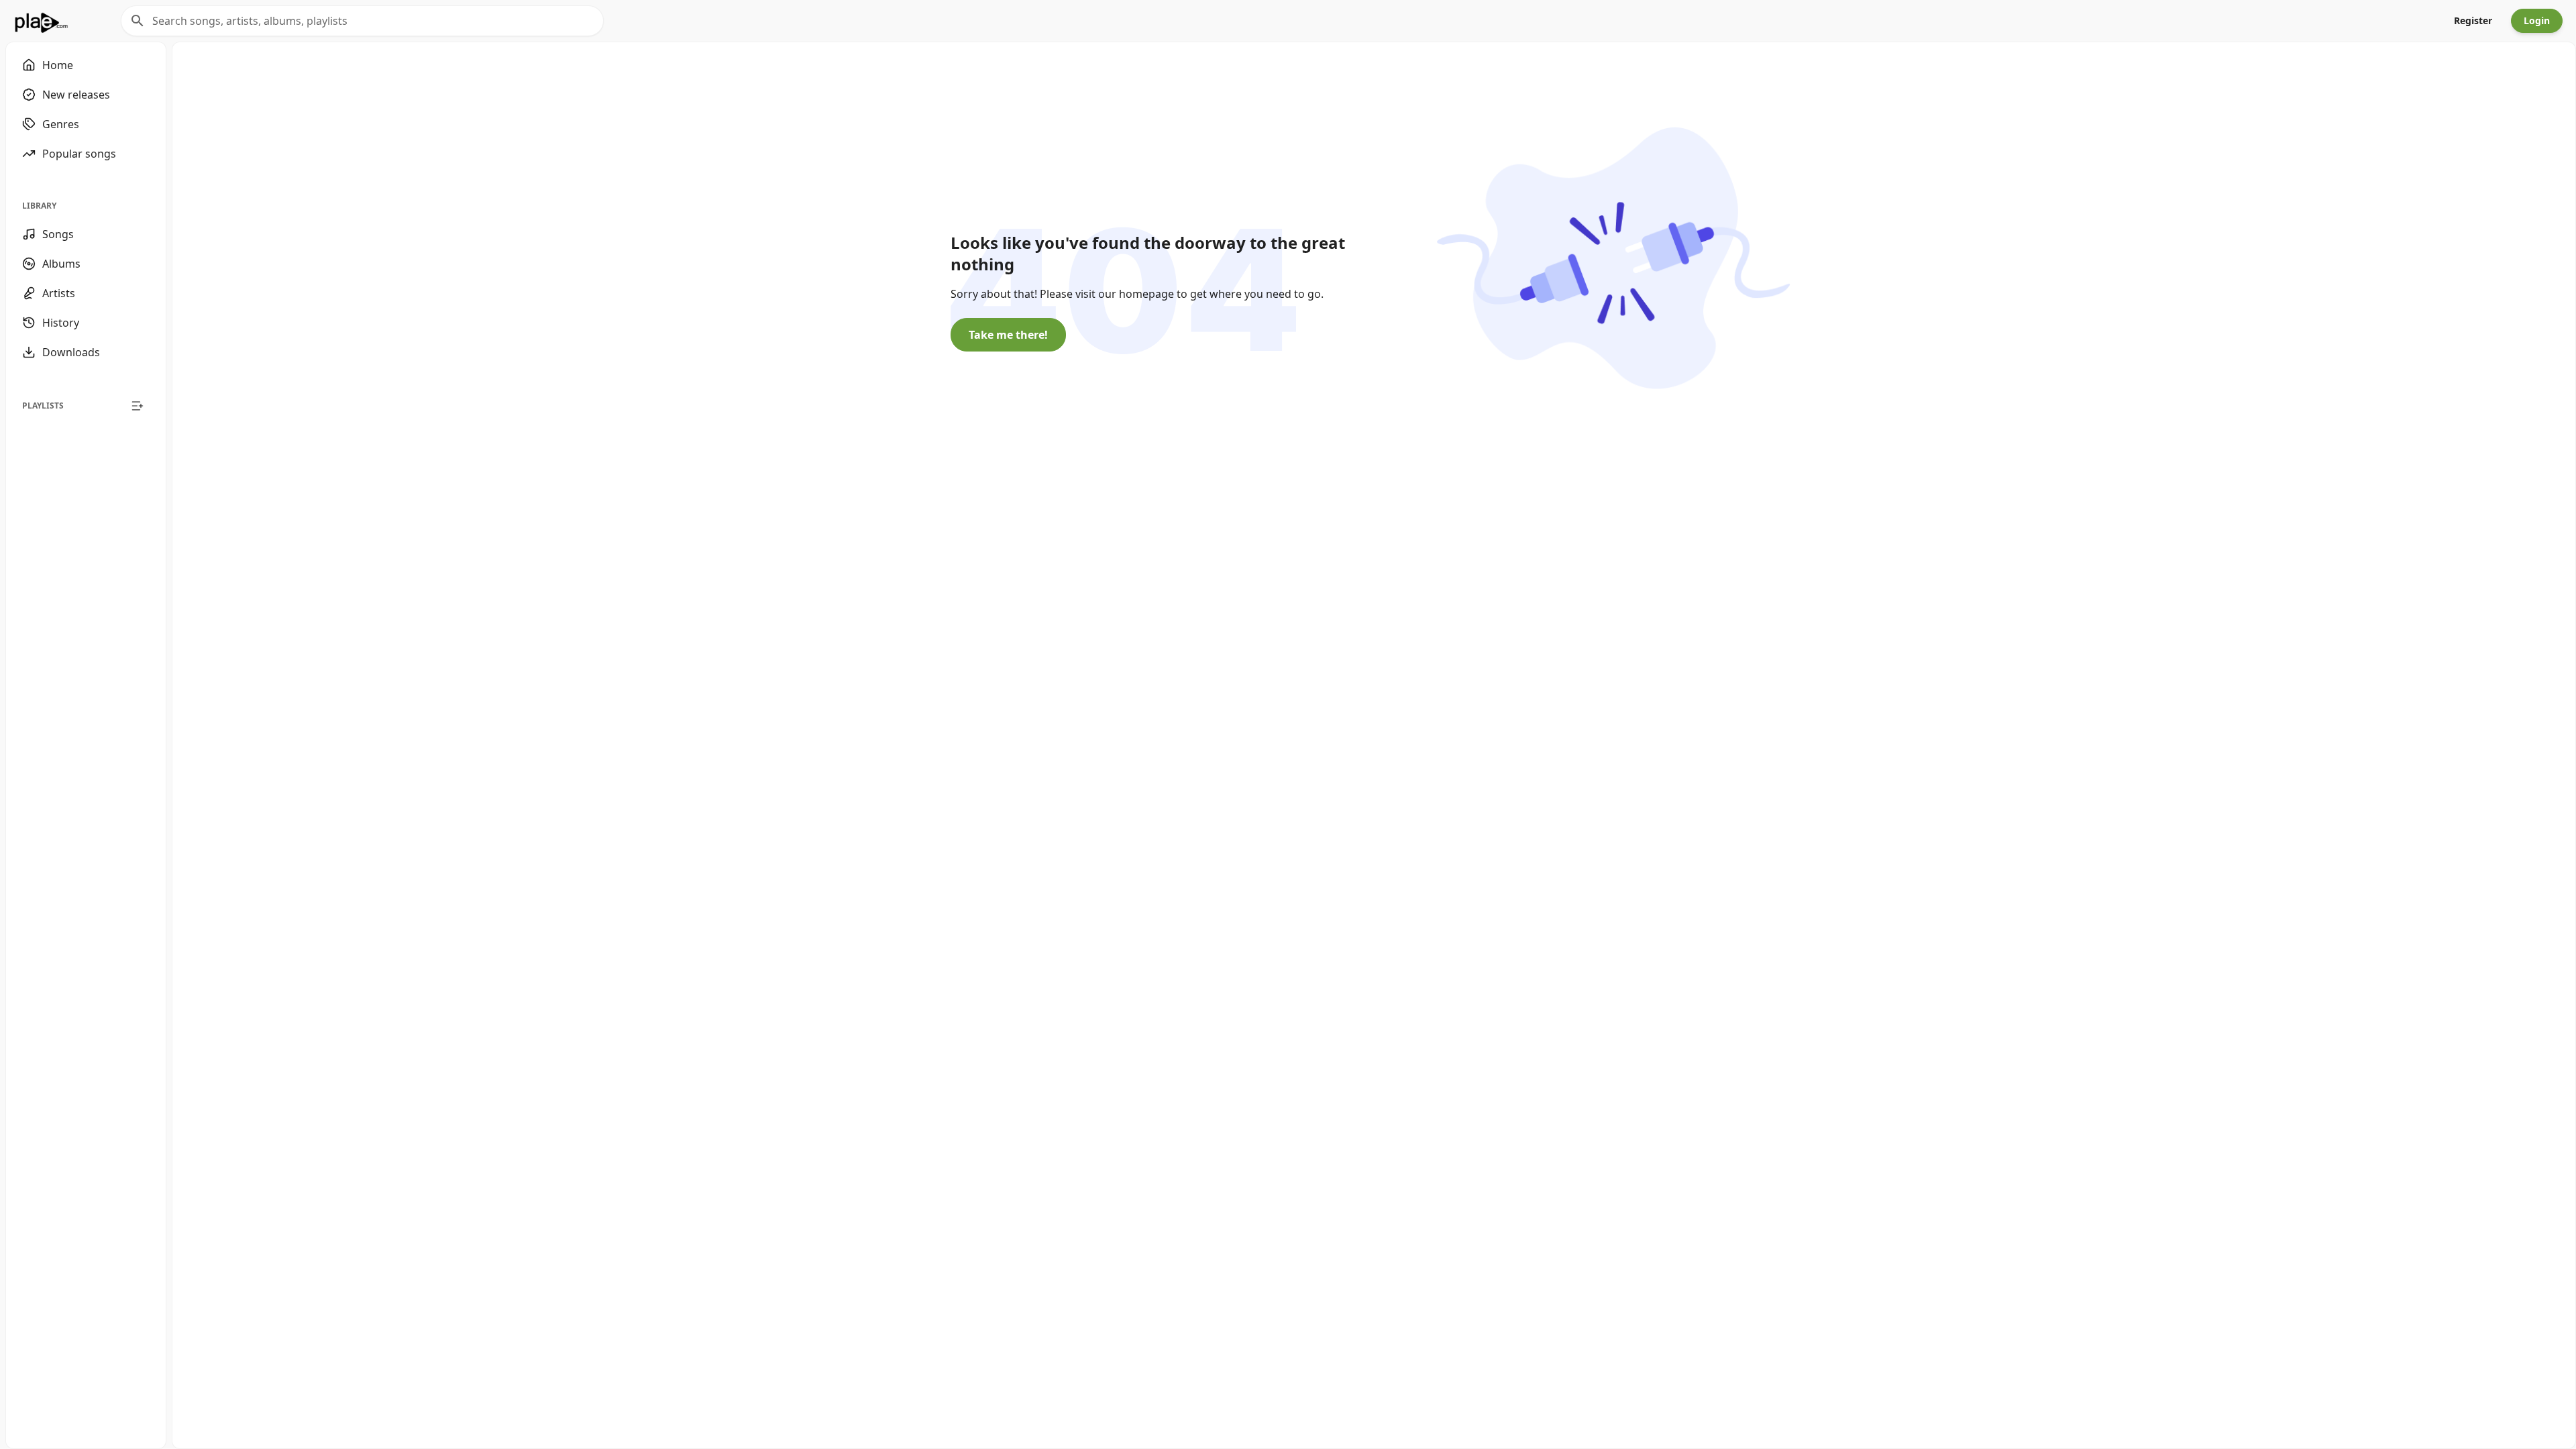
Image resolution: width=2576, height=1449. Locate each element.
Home (58, 65)
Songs (58, 234)
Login (2537, 20)
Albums (61, 264)
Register (2473, 20)
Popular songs (79, 154)
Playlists (43, 406)
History (61, 323)
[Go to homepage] (41, 21)
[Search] (138, 21)
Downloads (71, 352)
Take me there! (1008, 335)
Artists (59, 293)
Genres (61, 124)
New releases (76, 95)
